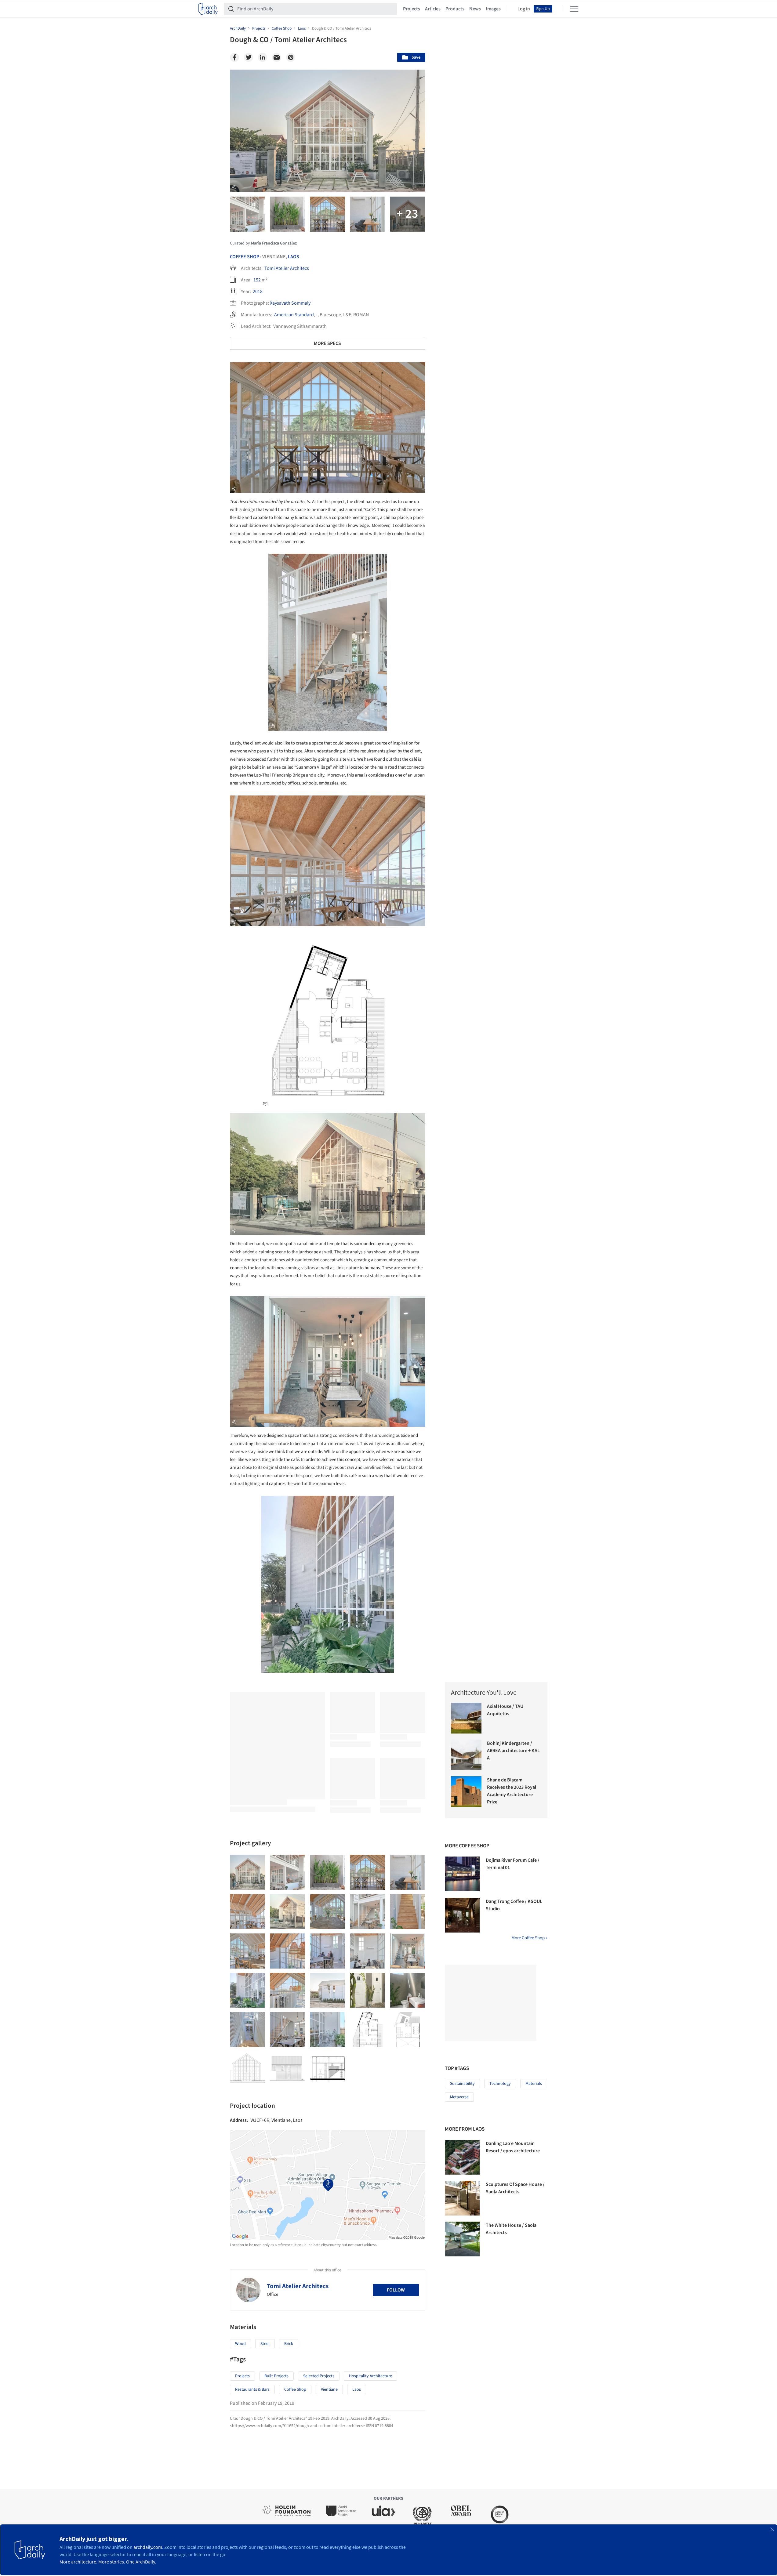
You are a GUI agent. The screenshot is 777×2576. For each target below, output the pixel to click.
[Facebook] (234, 57)
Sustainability (462, 2084)
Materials (534, 2084)
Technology (500, 2084)
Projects (412, 9)
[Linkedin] (263, 57)
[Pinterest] (291, 57)
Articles (433, 9)
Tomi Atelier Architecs (287, 268)
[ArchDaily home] (208, 9)
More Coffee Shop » (529, 1938)
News (475, 9)
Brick (289, 2344)
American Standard (294, 315)
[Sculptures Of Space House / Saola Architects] (462, 2198)
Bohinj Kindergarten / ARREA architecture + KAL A (513, 1751)
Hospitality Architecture (370, 2376)
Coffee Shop (245, 257)
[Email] (277, 57)
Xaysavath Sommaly (290, 303)
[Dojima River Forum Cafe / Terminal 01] (462, 1874)
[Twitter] (249, 57)
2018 (258, 292)
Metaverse (459, 2097)
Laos (294, 257)
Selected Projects (319, 2376)
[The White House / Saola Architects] (462, 2239)
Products (455, 9)
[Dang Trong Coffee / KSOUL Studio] (462, 1915)
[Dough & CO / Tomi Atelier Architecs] (247, 1872)
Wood (240, 2344)
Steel (265, 2344)
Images (493, 9)
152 (257, 280)
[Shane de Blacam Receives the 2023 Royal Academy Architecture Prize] (466, 1792)
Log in (524, 9)
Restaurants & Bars (252, 2389)
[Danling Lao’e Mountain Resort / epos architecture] (462, 2157)
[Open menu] (574, 9)
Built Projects (276, 2376)
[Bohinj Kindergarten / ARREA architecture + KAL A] (466, 1755)
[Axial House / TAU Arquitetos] (466, 1718)
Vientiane (329, 2389)
